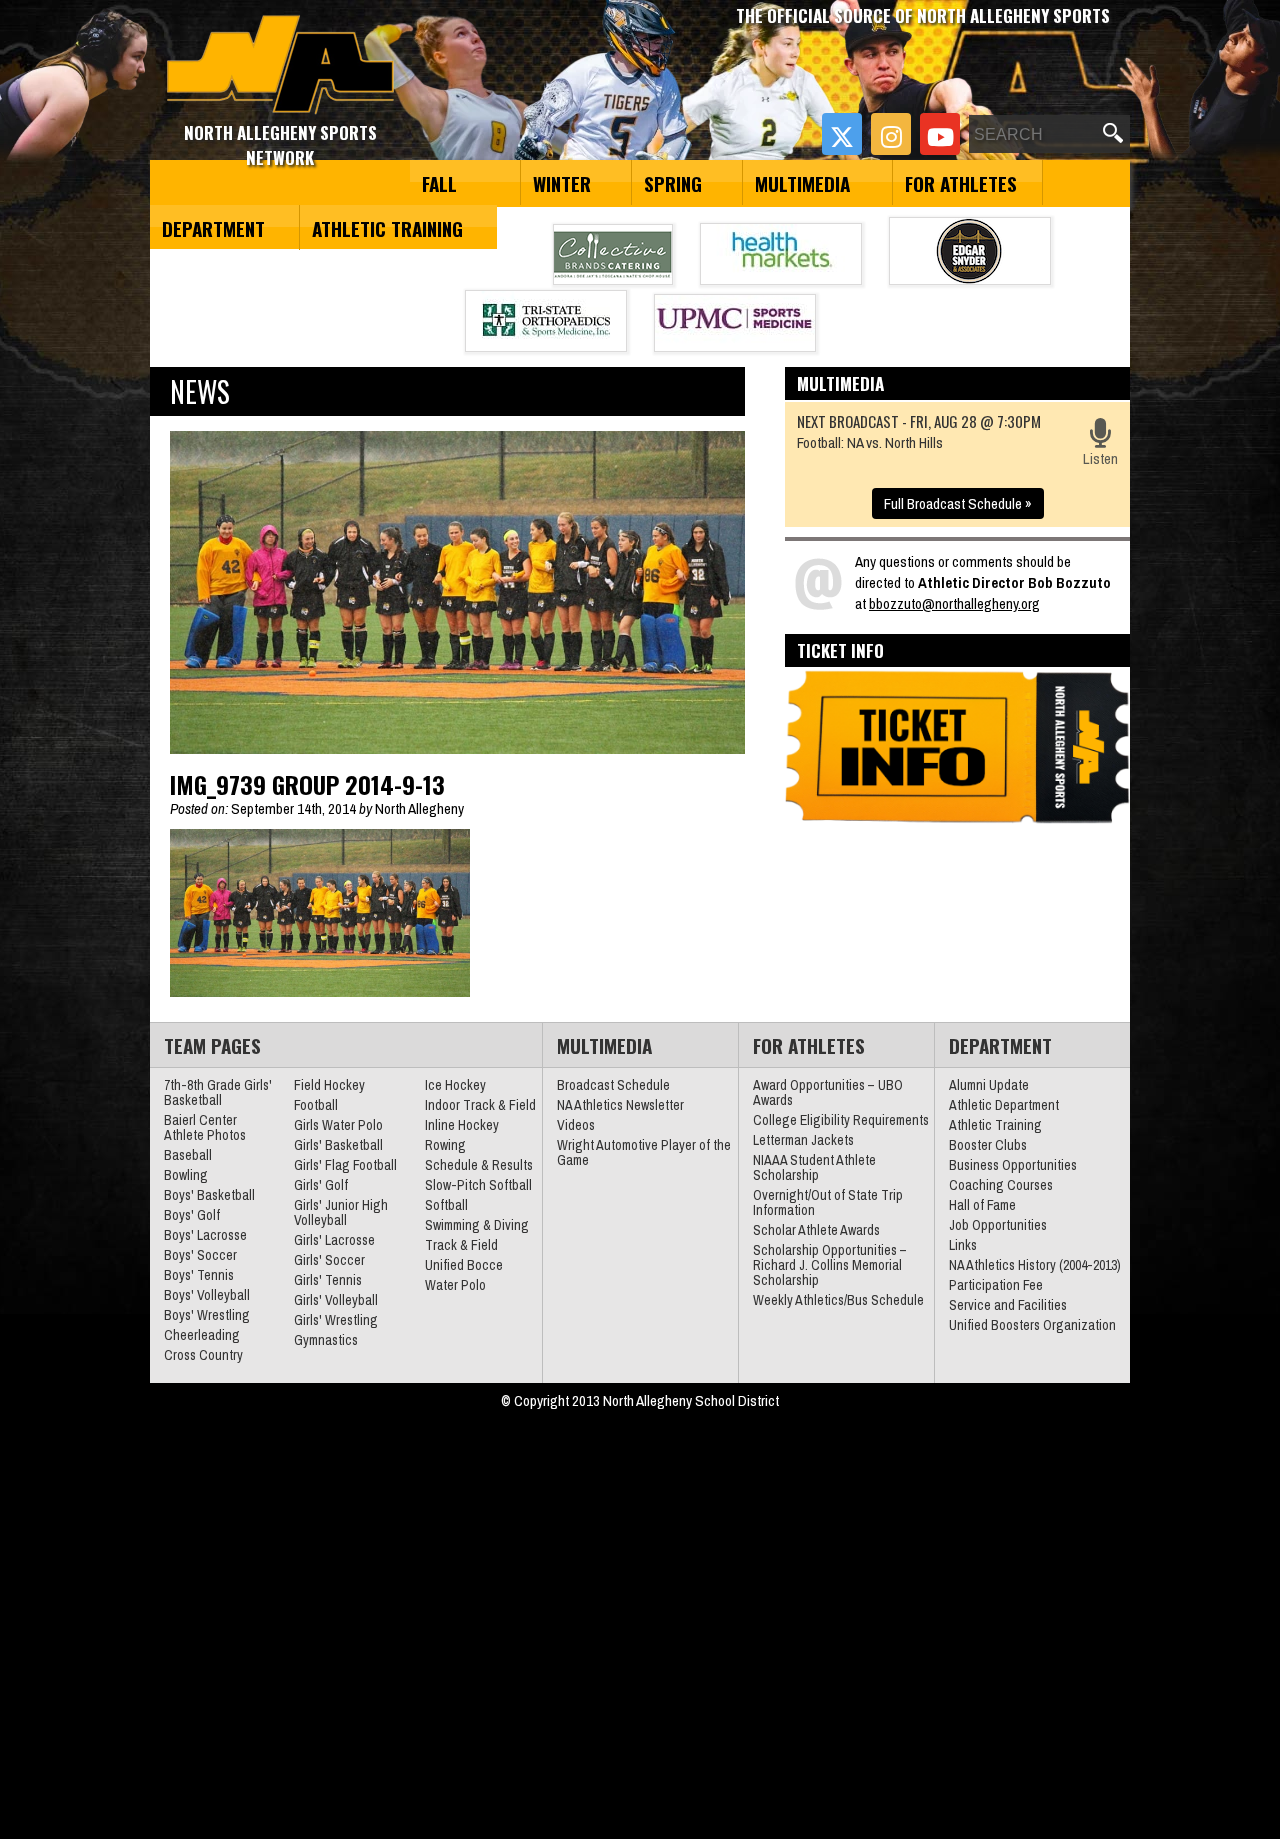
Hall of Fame (982, 1205)
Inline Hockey (462, 1125)
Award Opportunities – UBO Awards (828, 1092)
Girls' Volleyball (336, 1300)
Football (316, 1105)
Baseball (188, 1155)
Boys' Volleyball (207, 1295)
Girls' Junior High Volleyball (341, 1212)
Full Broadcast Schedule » (958, 503)
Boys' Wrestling (207, 1315)
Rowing (445, 1145)
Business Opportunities (1013, 1165)
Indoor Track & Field (480, 1105)
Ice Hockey (455, 1085)
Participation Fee (996, 1285)
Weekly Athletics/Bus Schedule (838, 1300)
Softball (446, 1205)
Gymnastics (326, 1340)
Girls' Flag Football (345, 1165)
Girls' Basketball (338, 1145)
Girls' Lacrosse (334, 1240)
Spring (673, 183)
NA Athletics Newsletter (620, 1105)
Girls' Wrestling (336, 1320)
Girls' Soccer (329, 1260)
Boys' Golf (192, 1215)
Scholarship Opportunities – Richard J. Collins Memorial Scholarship (830, 1265)
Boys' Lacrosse (205, 1235)
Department (213, 228)
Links (963, 1245)
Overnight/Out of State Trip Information (828, 1202)
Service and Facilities (1008, 1305)
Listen (1100, 458)
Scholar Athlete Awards (816, 1230)
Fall (439, 183)
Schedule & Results (479, 1165)
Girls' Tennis (328, 1280)
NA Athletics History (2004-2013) (1035, 1265)
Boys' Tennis (199, 1275)
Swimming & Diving (477, 1225)
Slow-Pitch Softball (478, 1185)
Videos (576, 1125)
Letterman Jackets (803, 1140)
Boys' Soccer (200, 1255)
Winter (562, 183)
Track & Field (461, 1245)
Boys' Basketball (209, 1195)
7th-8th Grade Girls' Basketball (218, 1092)
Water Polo (455, 1285)
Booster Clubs (988, 1145)
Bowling (186, 1175)
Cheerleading (202, 1335)
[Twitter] (842, 134)
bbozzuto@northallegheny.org (954, 603)
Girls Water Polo (338, 1125)
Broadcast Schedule (613, 1085)
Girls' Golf (321, 1185)
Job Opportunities (998, 1225)
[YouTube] (940, 134)
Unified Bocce (464, 1265)
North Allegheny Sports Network (280, 65)
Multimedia (802, 183)
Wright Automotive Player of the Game (644, 1152)
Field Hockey (329, 1085)
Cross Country (203, 1355)
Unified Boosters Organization (1032, 1325)
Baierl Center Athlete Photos (205, 1127)
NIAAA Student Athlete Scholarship (814, 1167)
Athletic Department (1004, 1105)
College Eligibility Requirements (841, 1120)
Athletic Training (387, 228)
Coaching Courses (1001, 1185)
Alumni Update (989, 1085)
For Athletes (961, 183)
